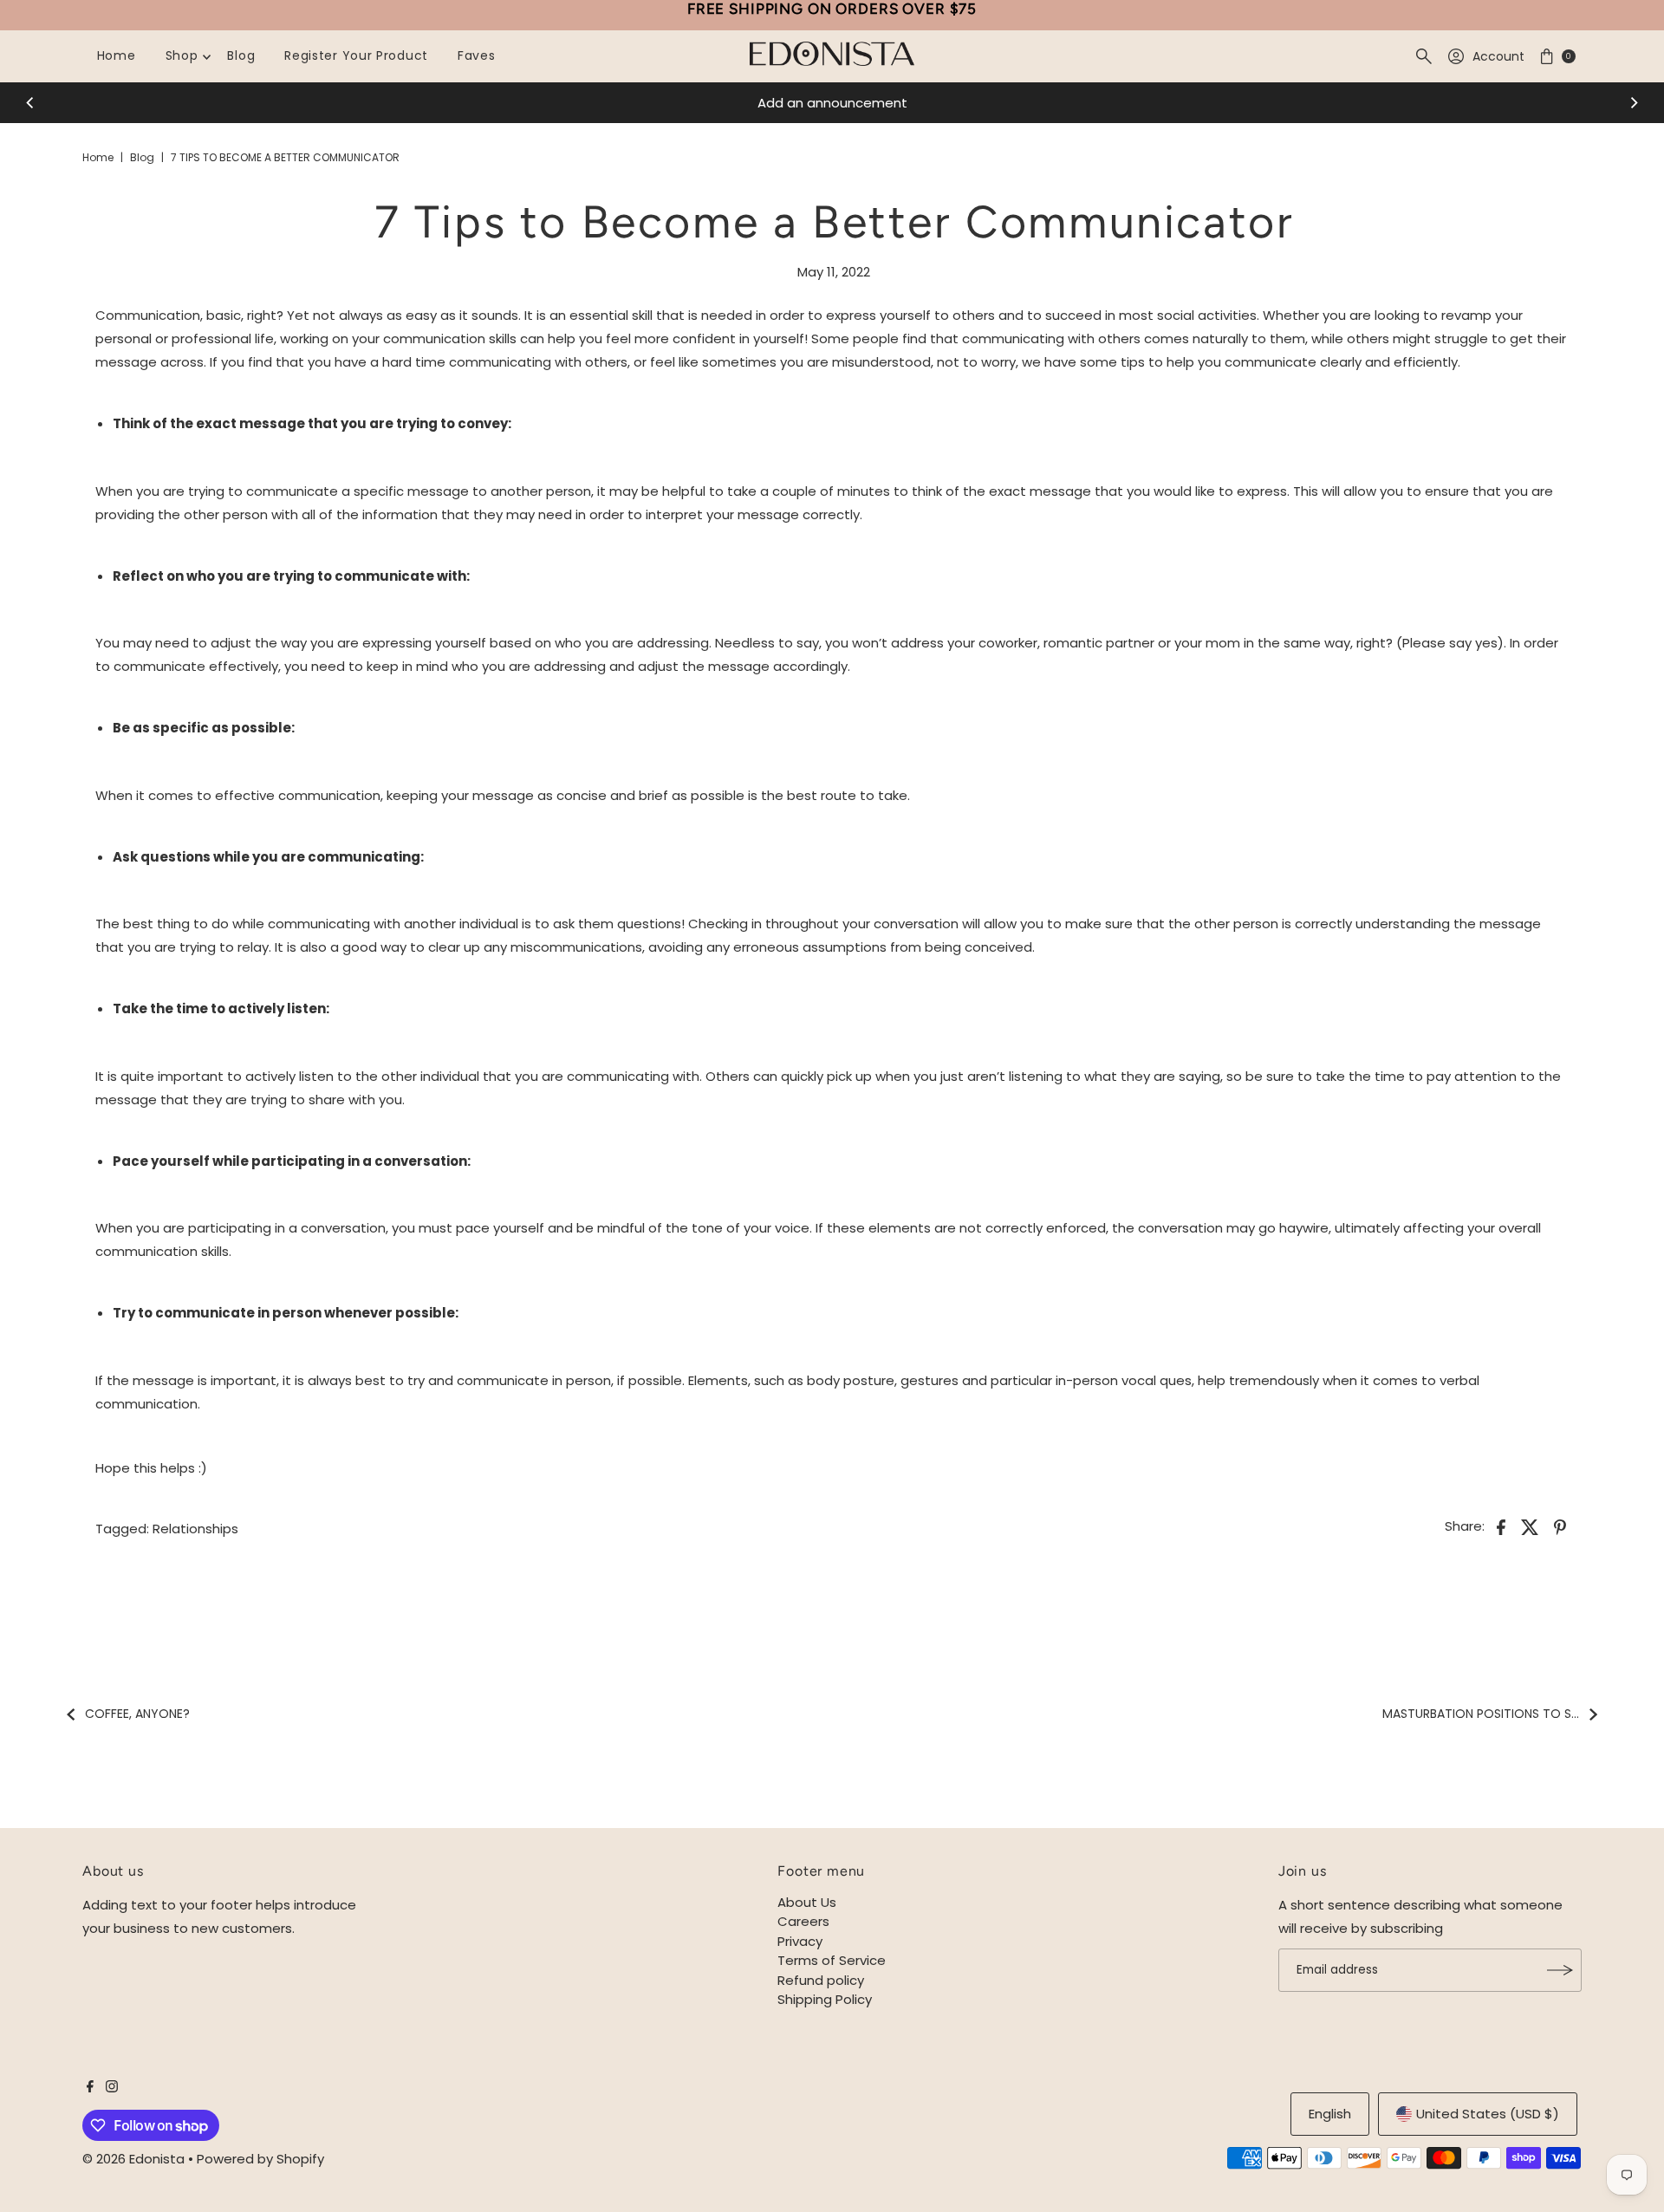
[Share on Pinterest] (1560, 1526)
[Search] (1424, 56)
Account (1498, 56)
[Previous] (30, 103)
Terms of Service (832, 1960)
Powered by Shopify (260, 2159)
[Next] (1634, 103)
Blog (241, 55)
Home (117, 55)
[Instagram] (112, 2088)
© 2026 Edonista (133, 2159)
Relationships (195, 1529)
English (1330, 2114)
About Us (807, 1902)
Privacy (800, 1941)
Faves (477, 55)
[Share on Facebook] (1501, 1526)
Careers (803, 1921)
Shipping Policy (825, 1999)
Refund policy (821, 1980)
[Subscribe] (1560, 1970)
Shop (182, 55)
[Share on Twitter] (1531, 1526)
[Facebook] (90, 2088)
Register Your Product (356, 55)
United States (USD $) (1488, 2114)
